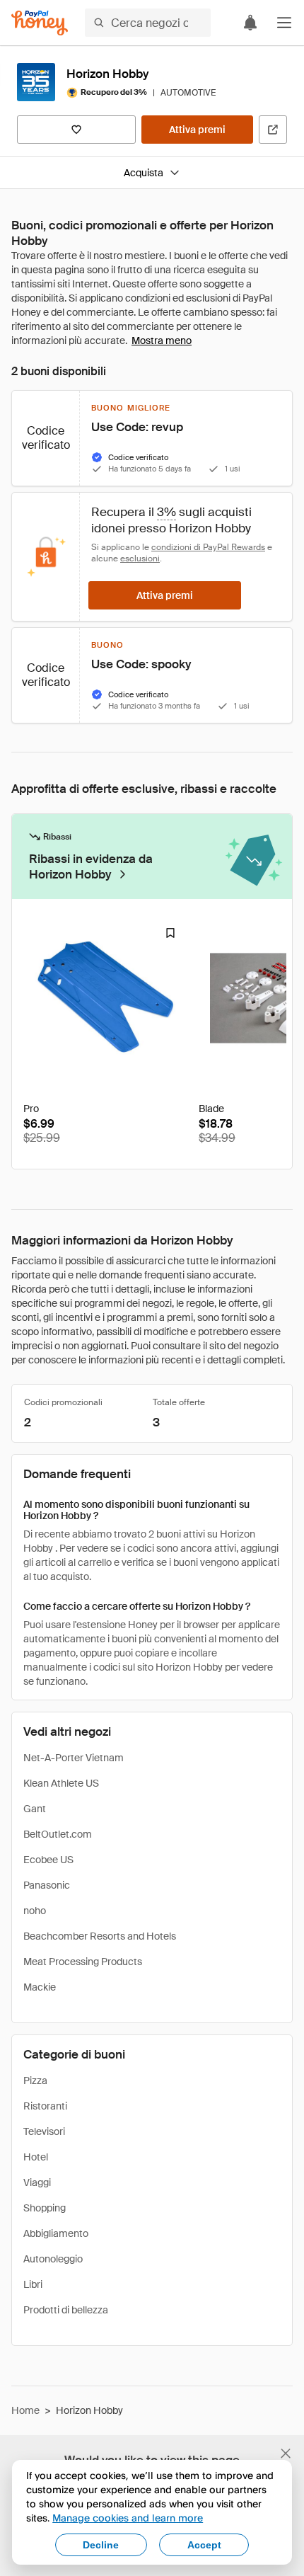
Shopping (45, 2208)
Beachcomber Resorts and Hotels (100, 1936)
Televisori (44, 2131)
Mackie (40, 1987)
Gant (35, 1809)
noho (35, 1911)
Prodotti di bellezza (66, 2310)
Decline (101, 2545)
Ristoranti (45, 2106)
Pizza (35, 2080)
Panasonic (47, 1885)
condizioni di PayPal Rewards (208, 547)
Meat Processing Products (83, 1962)
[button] (284, 23)
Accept (204, 2545)
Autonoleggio (53, 2259)
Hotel (36, 2157)
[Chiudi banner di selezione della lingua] (286, 2454)
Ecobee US (48, 1860)
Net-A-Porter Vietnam (74, 1758)
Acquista (144, 173)
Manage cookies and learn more (128, 2518)
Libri (33, 2284)
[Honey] (40, 23)
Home (25, 2410)
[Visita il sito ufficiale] (273, 130)
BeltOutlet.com (58, 1834)
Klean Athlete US (61, 1783)
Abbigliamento (56, 2233)
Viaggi (37, 2182)
